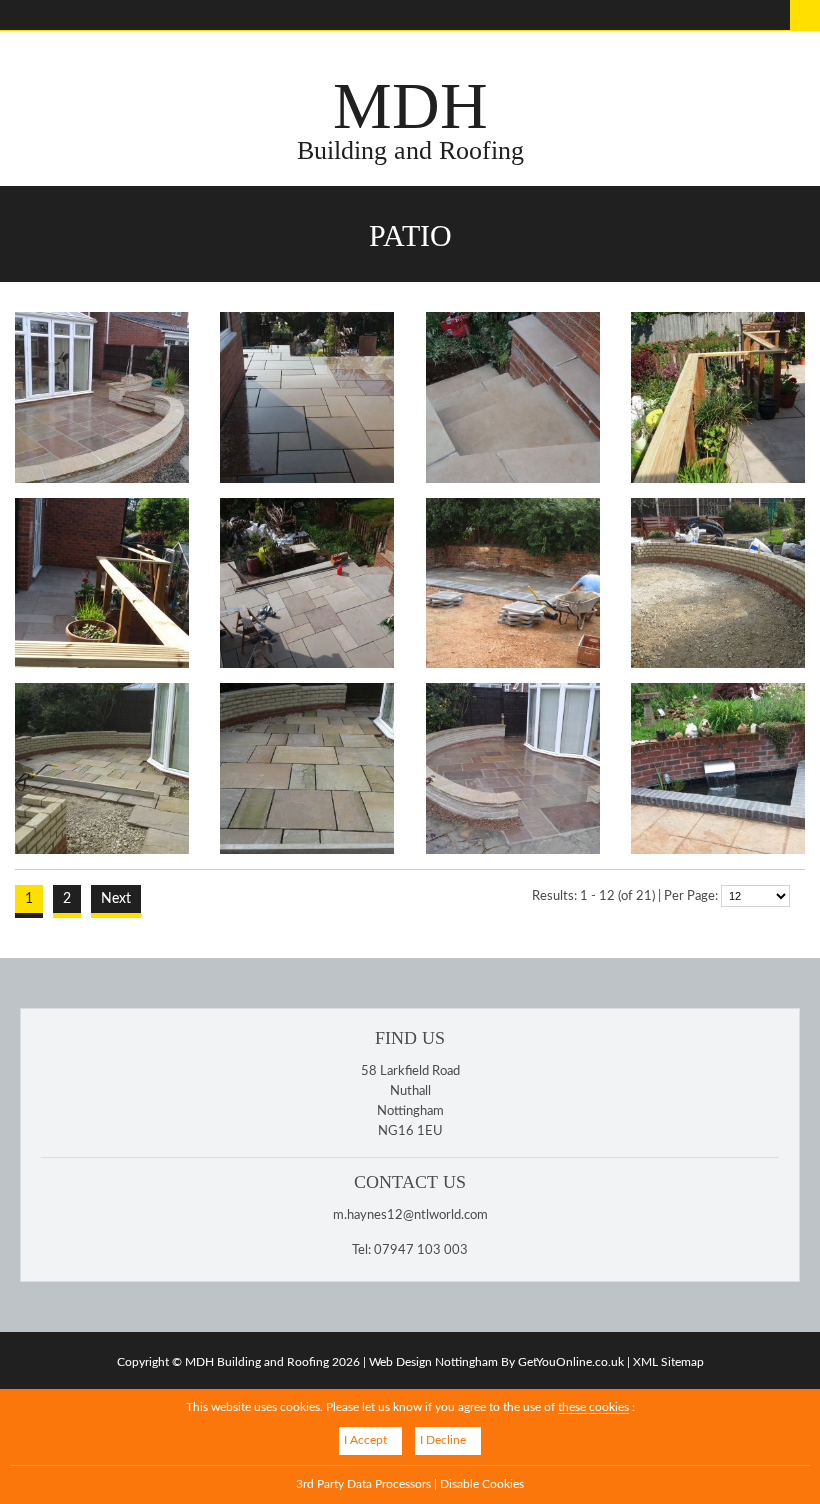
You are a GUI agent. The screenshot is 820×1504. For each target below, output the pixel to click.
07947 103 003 (421, 1250)
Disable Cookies (482, 1484)
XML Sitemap (668, 1362)
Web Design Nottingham (433, 1362)
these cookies (593, 1407)
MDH (410, 118)
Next (116, 899)
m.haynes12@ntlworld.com (410, 1215)
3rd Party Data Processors (363, 1484)
